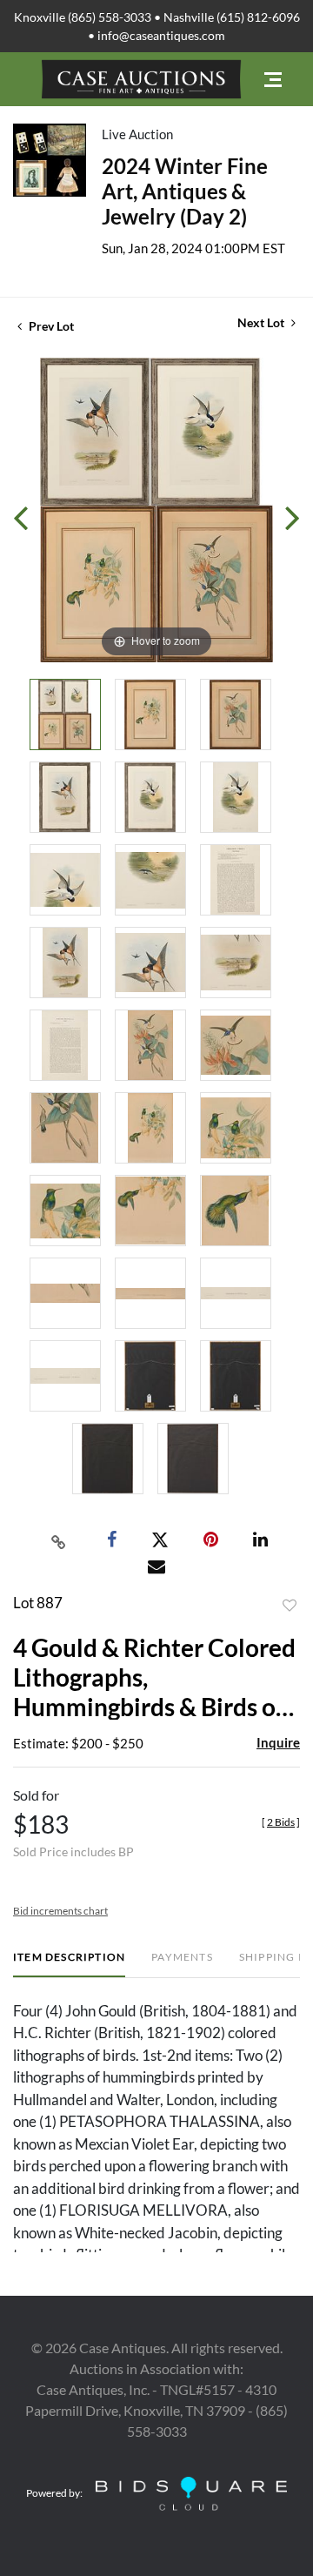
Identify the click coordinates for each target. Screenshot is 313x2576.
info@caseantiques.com (161, 35)
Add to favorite (290, 1606)
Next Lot (262, 322)
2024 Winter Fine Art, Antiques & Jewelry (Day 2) (185, 191)
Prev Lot (50, 326)
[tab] (69, 1964)
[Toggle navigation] (273, 80)
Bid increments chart (60, 1911)
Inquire (278, 1742)
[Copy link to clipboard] (59, 1540)
